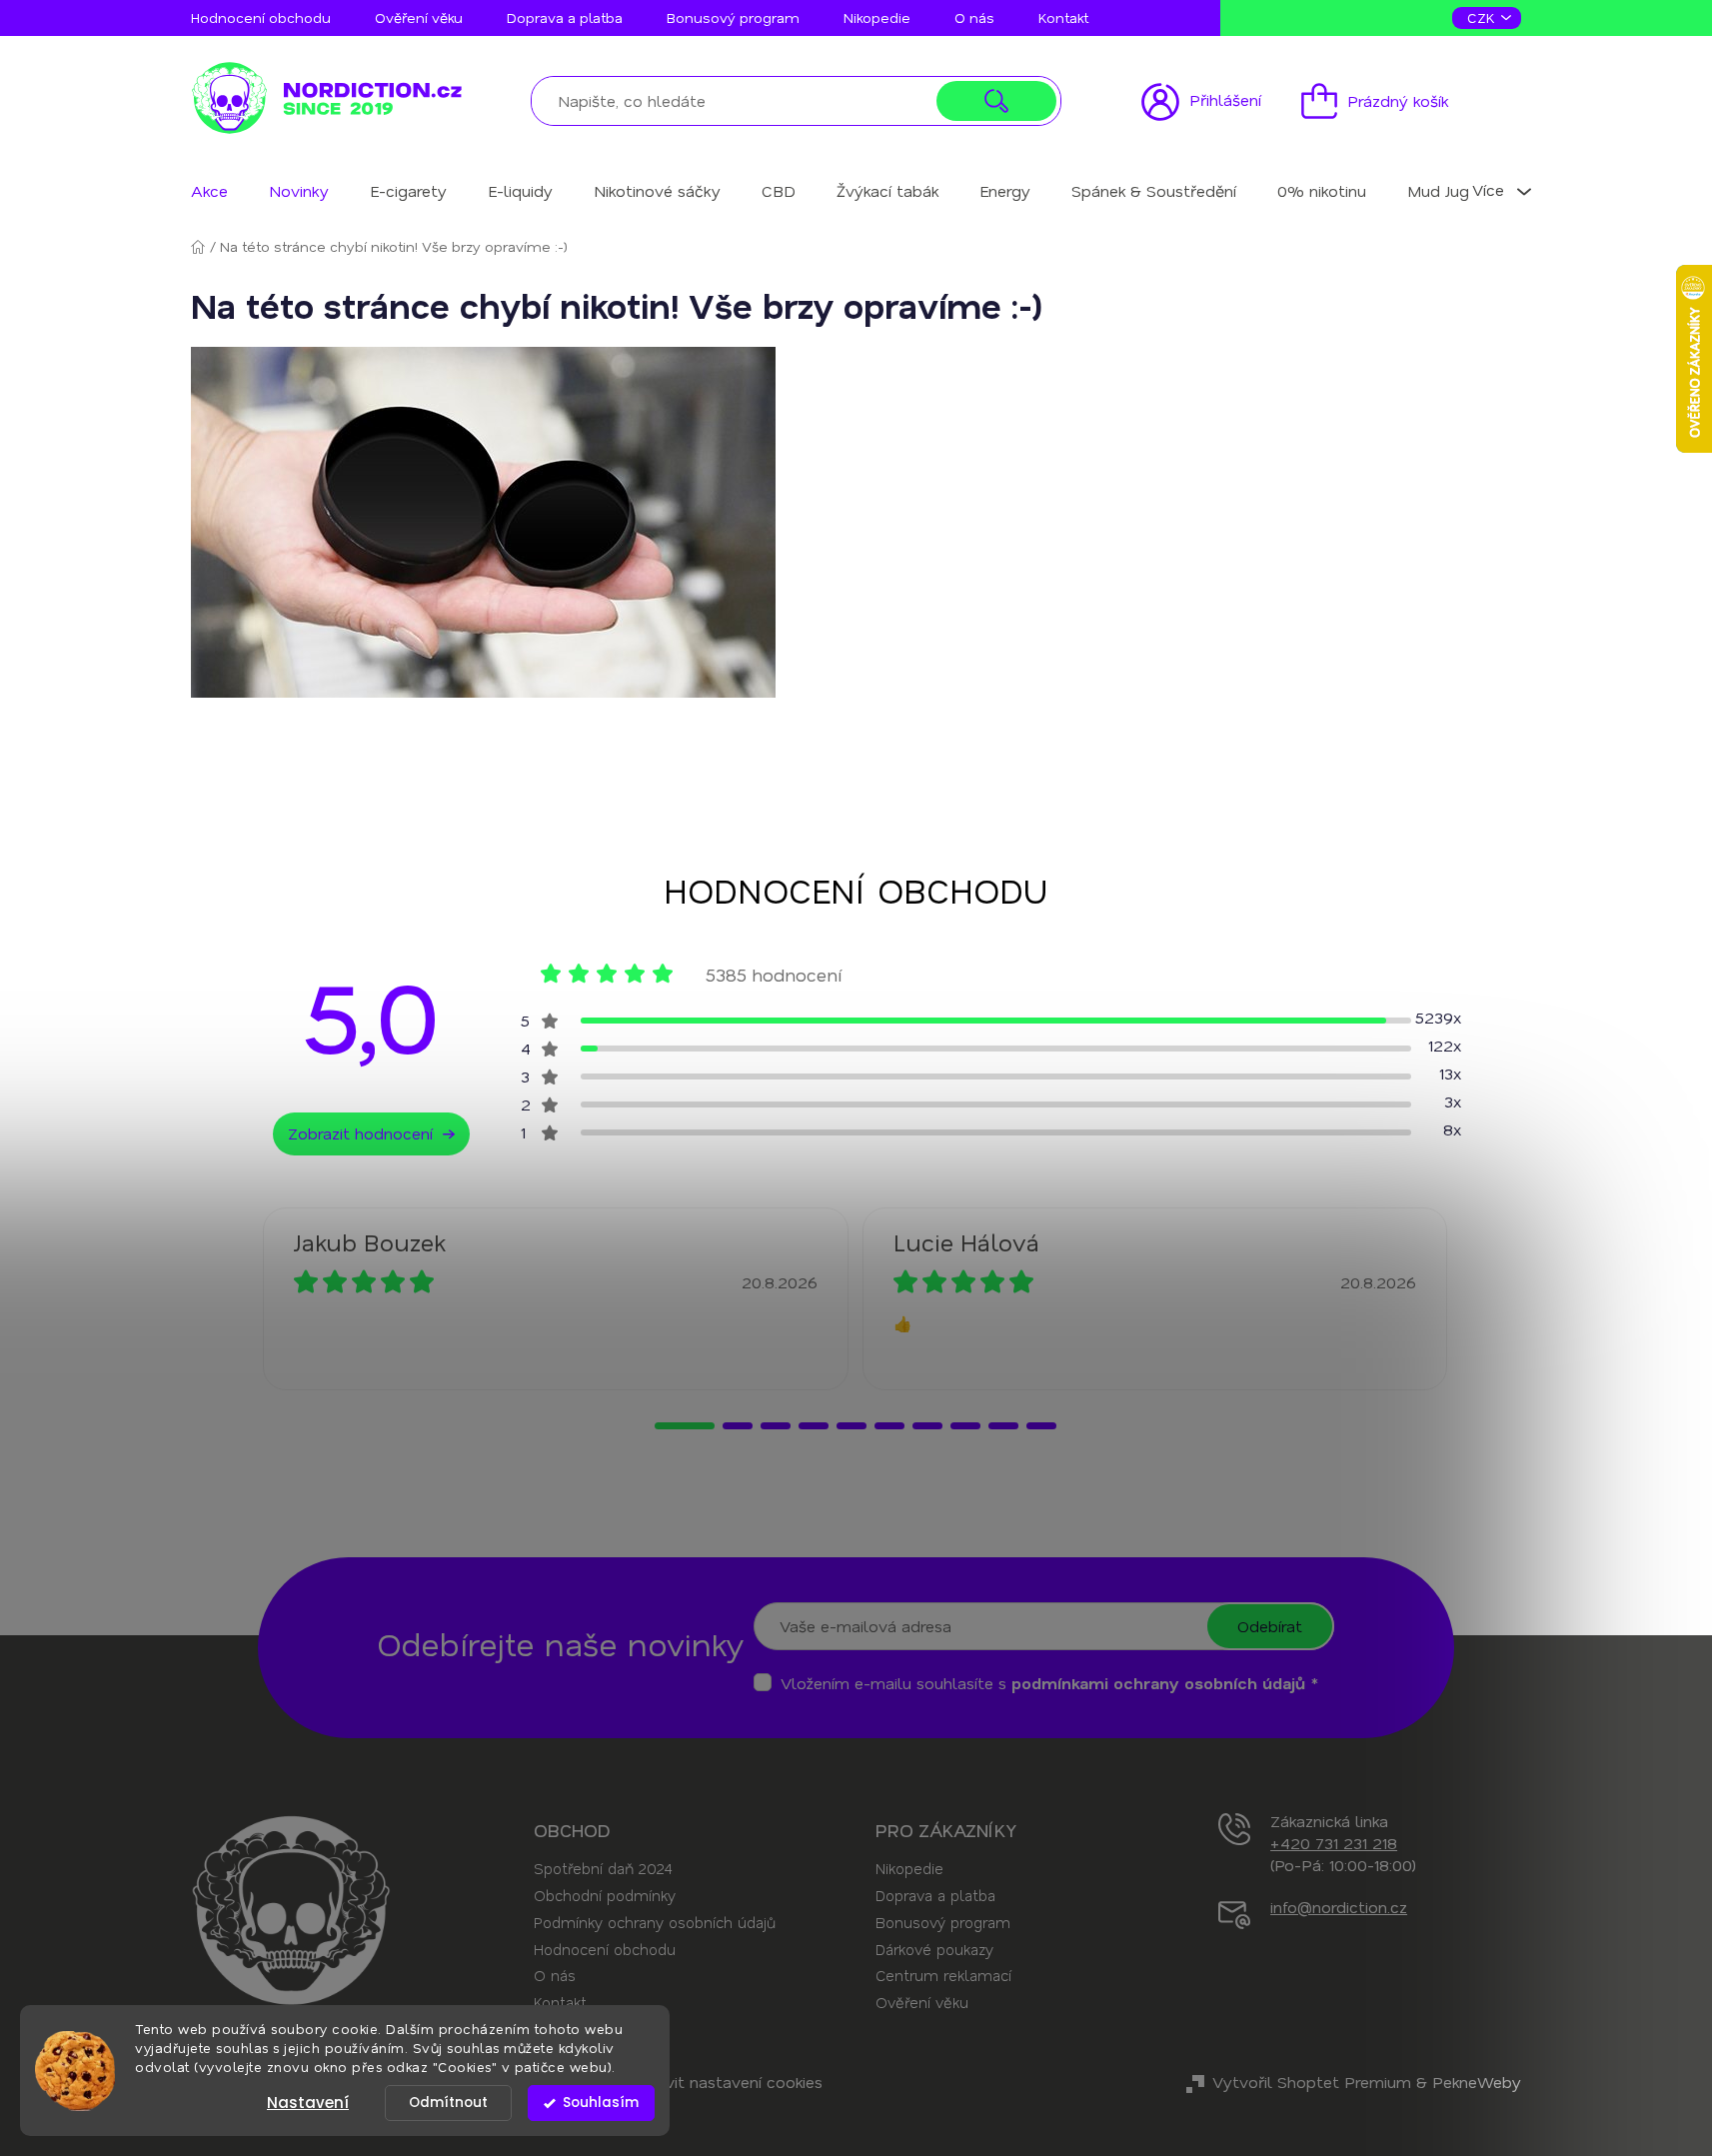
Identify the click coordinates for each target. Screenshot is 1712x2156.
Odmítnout (448, 2103)
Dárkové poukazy (934, 1949)
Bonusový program (733, 17)
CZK (1483, 17)
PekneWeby (1477, 2082)
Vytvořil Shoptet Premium (1312, 2082)
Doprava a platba (565, 17)
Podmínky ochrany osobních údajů (655, 1922)
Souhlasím (601, 2103)
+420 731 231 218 (1334, 1843)
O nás (974, 17)
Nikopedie (877, 17)
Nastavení (308, 2103)
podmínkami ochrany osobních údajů (1158, 1683)
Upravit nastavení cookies (727, 2082)
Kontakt (1063, 17)
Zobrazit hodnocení (360, 1133)
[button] (685, 1426)
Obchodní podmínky (605, 1895)
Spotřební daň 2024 (603, 1868)
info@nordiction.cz (1339, 1907)
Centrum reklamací (943, 1975)
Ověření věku (419, 17)
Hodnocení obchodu (261, 17)
